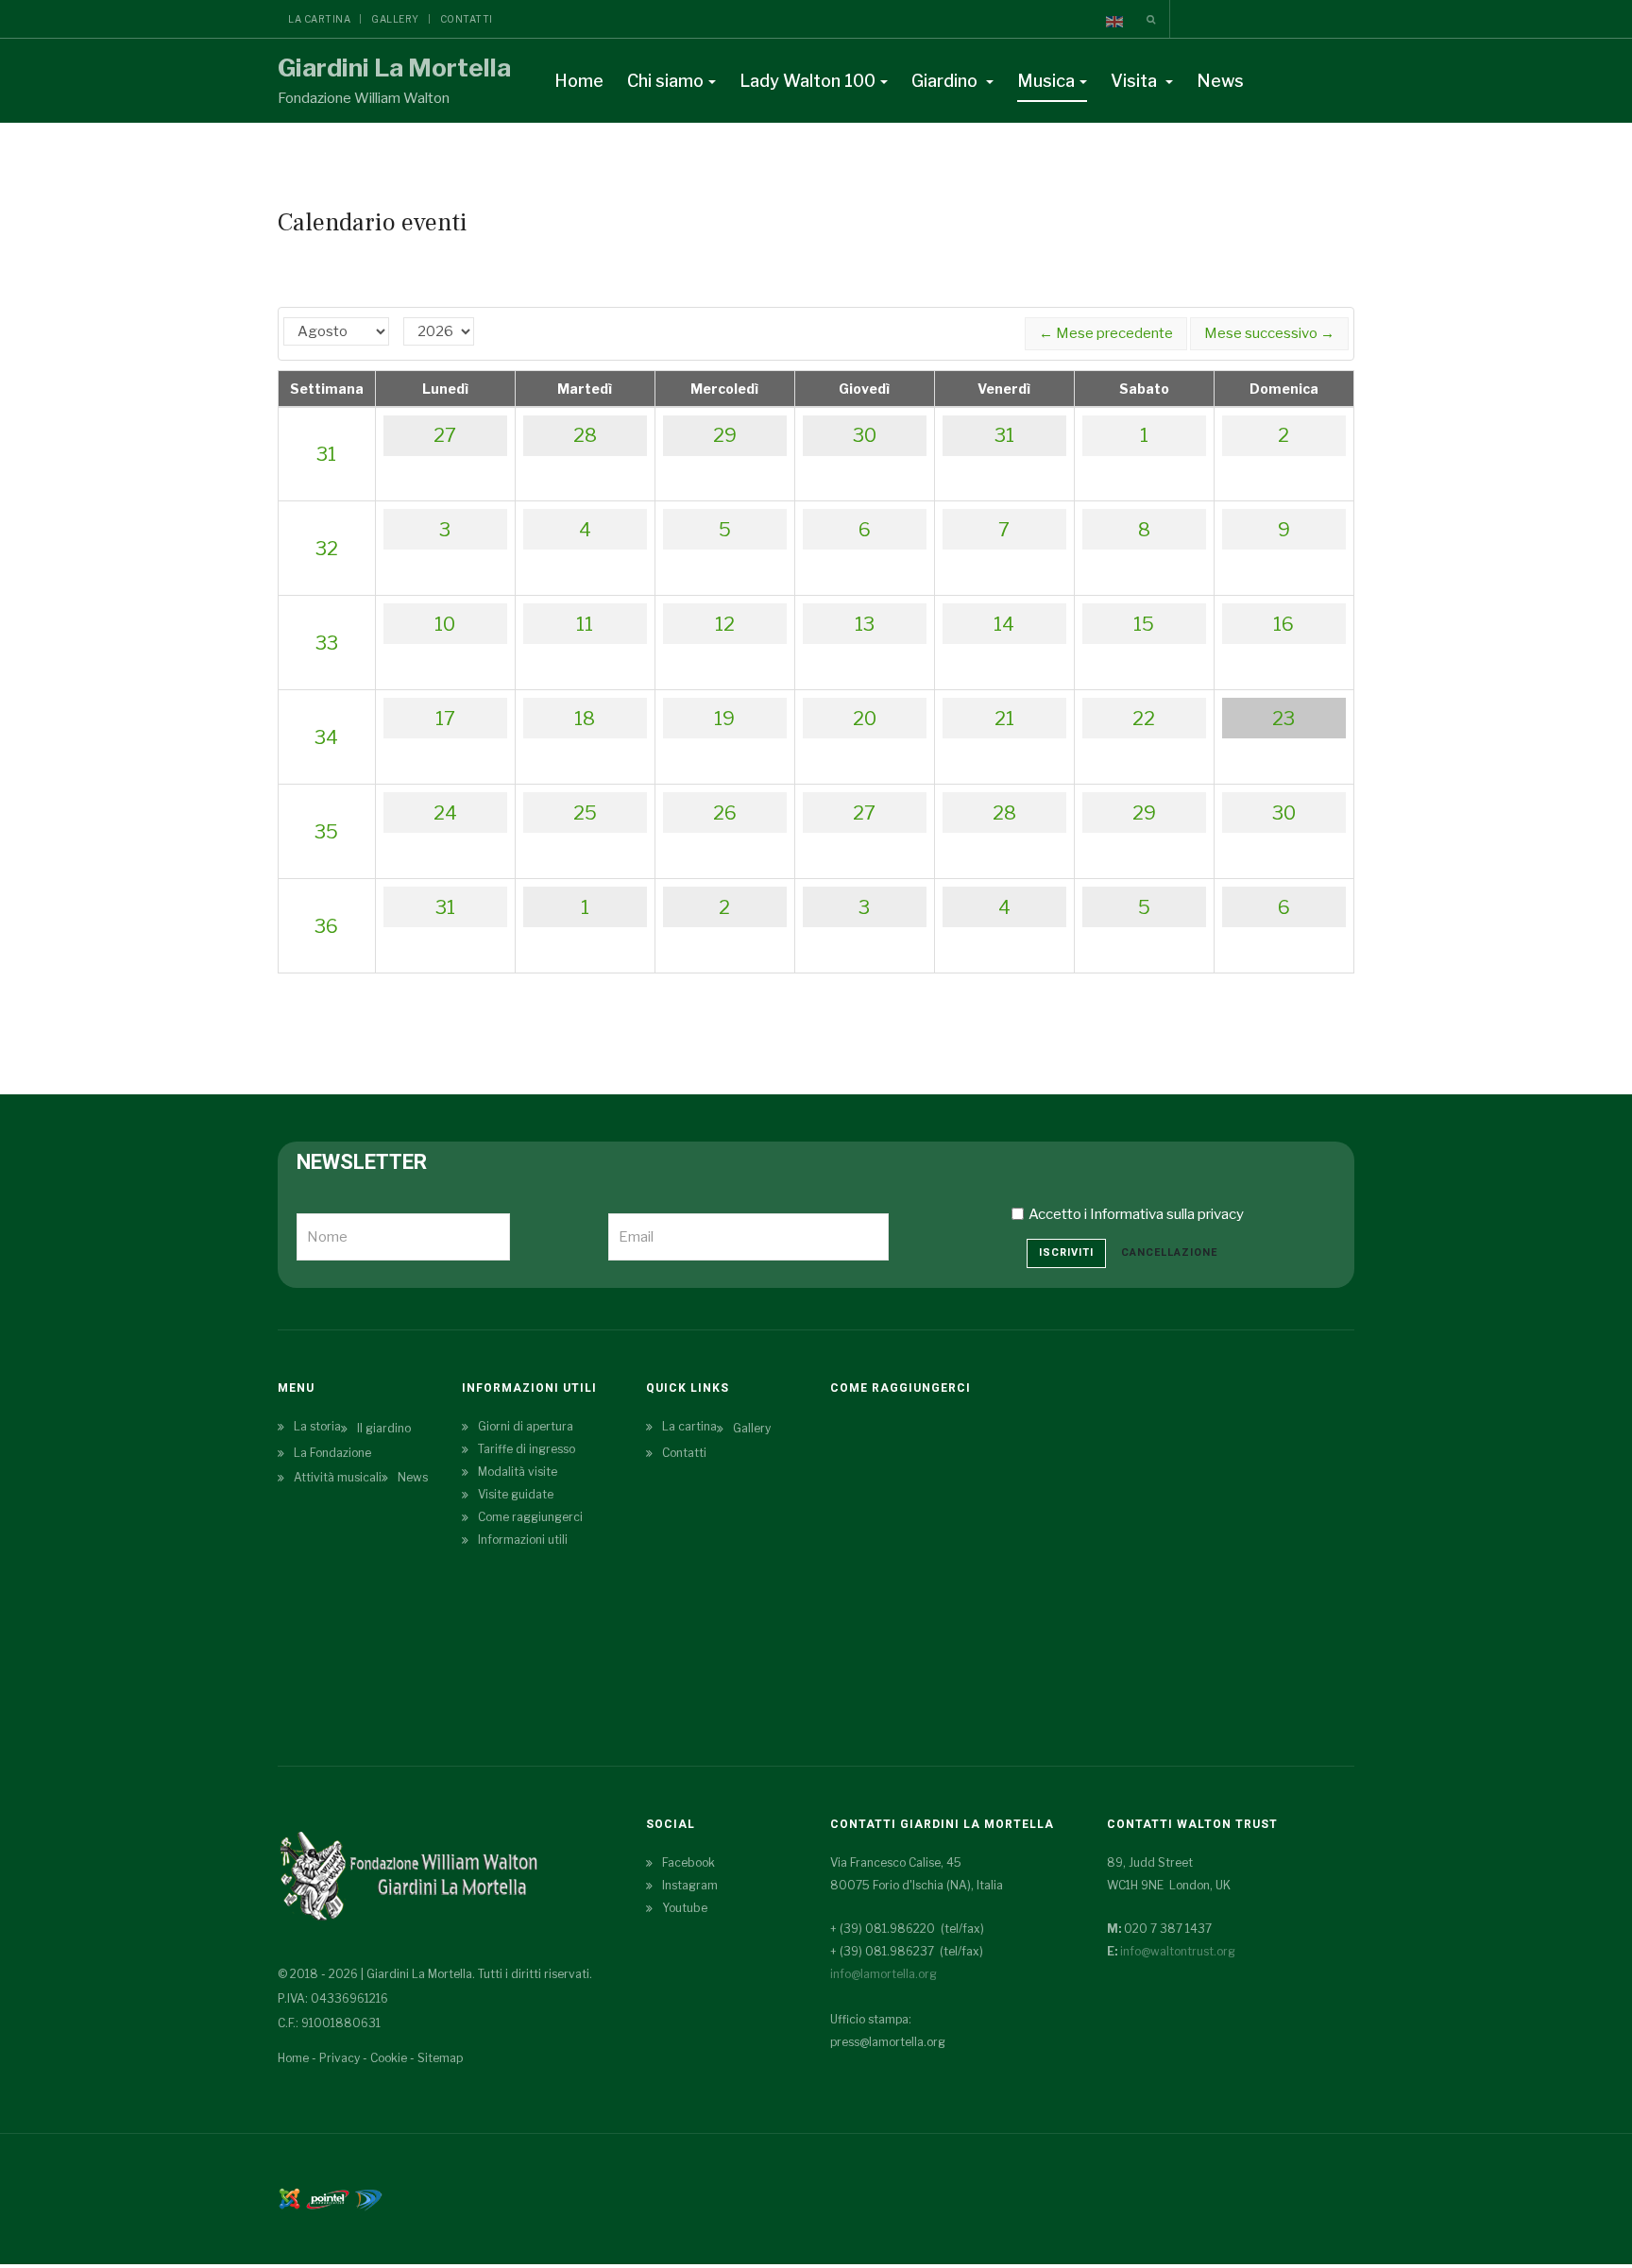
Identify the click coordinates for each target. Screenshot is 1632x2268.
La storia (317, 1426)
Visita (1136, 81)
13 (865, 624)
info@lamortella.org (884, 1974)
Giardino (946, 81)
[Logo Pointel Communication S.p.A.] (328, 2198)
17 (445, 719)
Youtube (685, 1908)
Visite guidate (516, 1494)
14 (1004, 624)
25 (585, 813)
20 (865, 719)
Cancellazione (1169, 1252)
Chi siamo (665, 81)
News (1220, 81)
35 (326, 832)
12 (725, 624)
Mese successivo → (1269, 333)
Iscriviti (1066, 1252)
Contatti (467, 19)
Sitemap (440, 2058)
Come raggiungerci (530, 1517)
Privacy (340, 2058)
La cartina (319, 19)
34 (326, 737)
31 (326, 454)
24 (445, 813)
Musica (1046, 81)
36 (326, 926)
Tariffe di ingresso (527, 1449)
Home (579, 81)
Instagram (690, 1885)
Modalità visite (518, 1472)
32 (327, 549)
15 (1144, 624)
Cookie (389, 2058)
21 (1004, 719)
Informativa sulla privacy (1167, 1214)
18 (585, 719)
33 (327, 643)
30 (865, 435)
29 (725, 435)
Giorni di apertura (526, 1426)
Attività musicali (338, 1477)
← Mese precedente (1106, 333)
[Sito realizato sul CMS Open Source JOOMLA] (289, 2198)
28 (585, 435)
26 (725, 813)
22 (1144, 719)
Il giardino (384, 1428)
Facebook (688, 1862)
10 (445, 624)
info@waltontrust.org (1178, 1951)
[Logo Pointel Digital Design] (368, 2198)
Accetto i (1136, 1214)
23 (1283, 719)
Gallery (395, 19)
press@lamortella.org (888, 2042)
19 (724, 719)
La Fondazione (332, 1453)
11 (585, 624)
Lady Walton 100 (807, 81)
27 (445, 435)
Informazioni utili (523, 1540)
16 (1283, 624)
